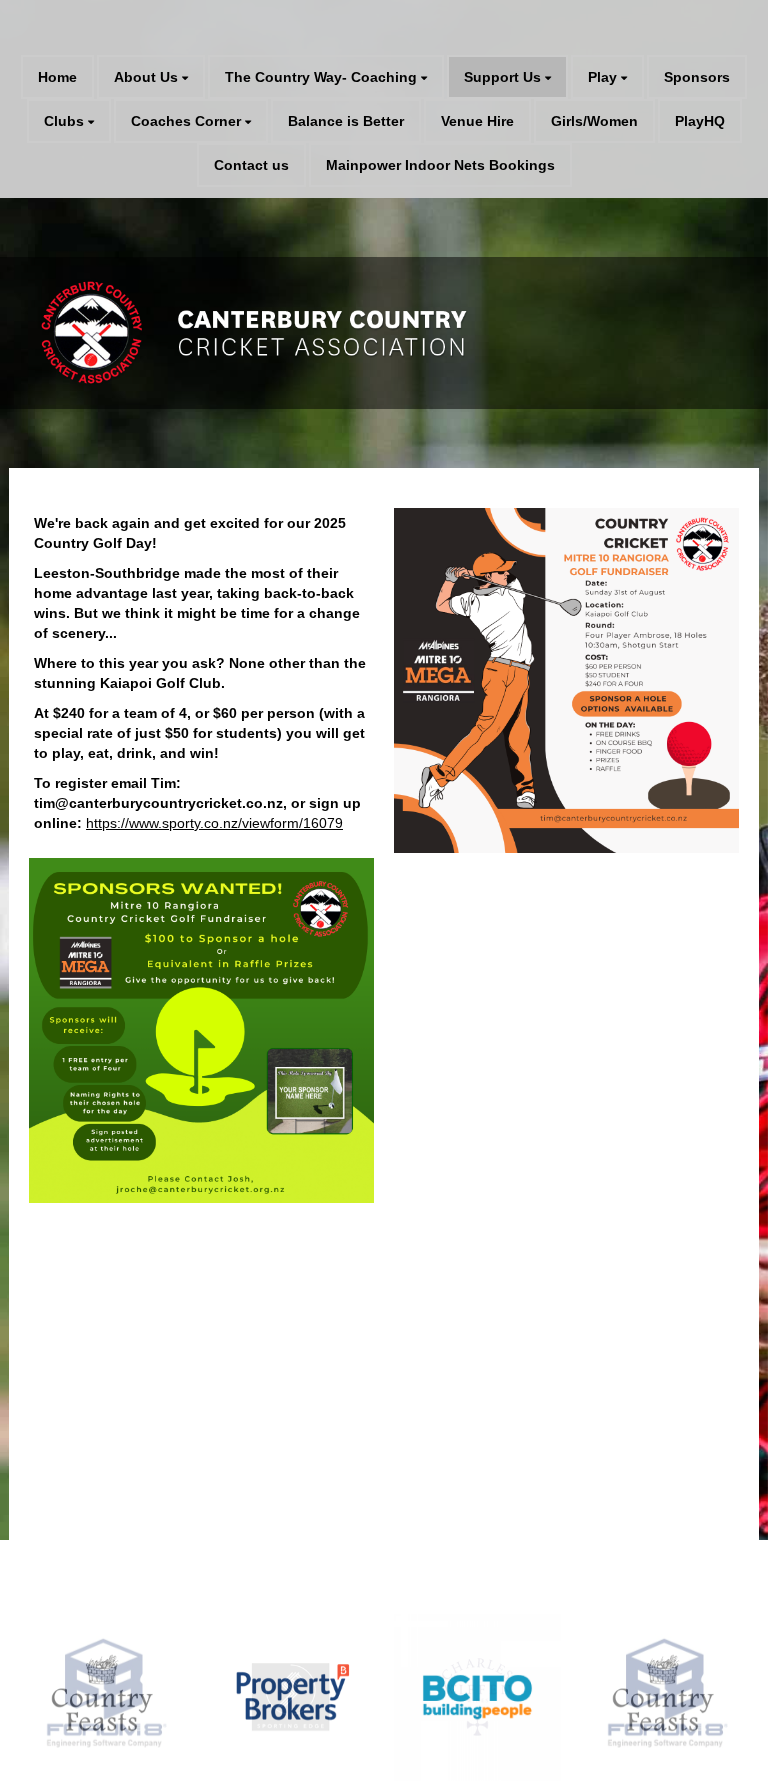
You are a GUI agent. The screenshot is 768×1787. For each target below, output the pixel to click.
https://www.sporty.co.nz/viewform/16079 (214, 823)
